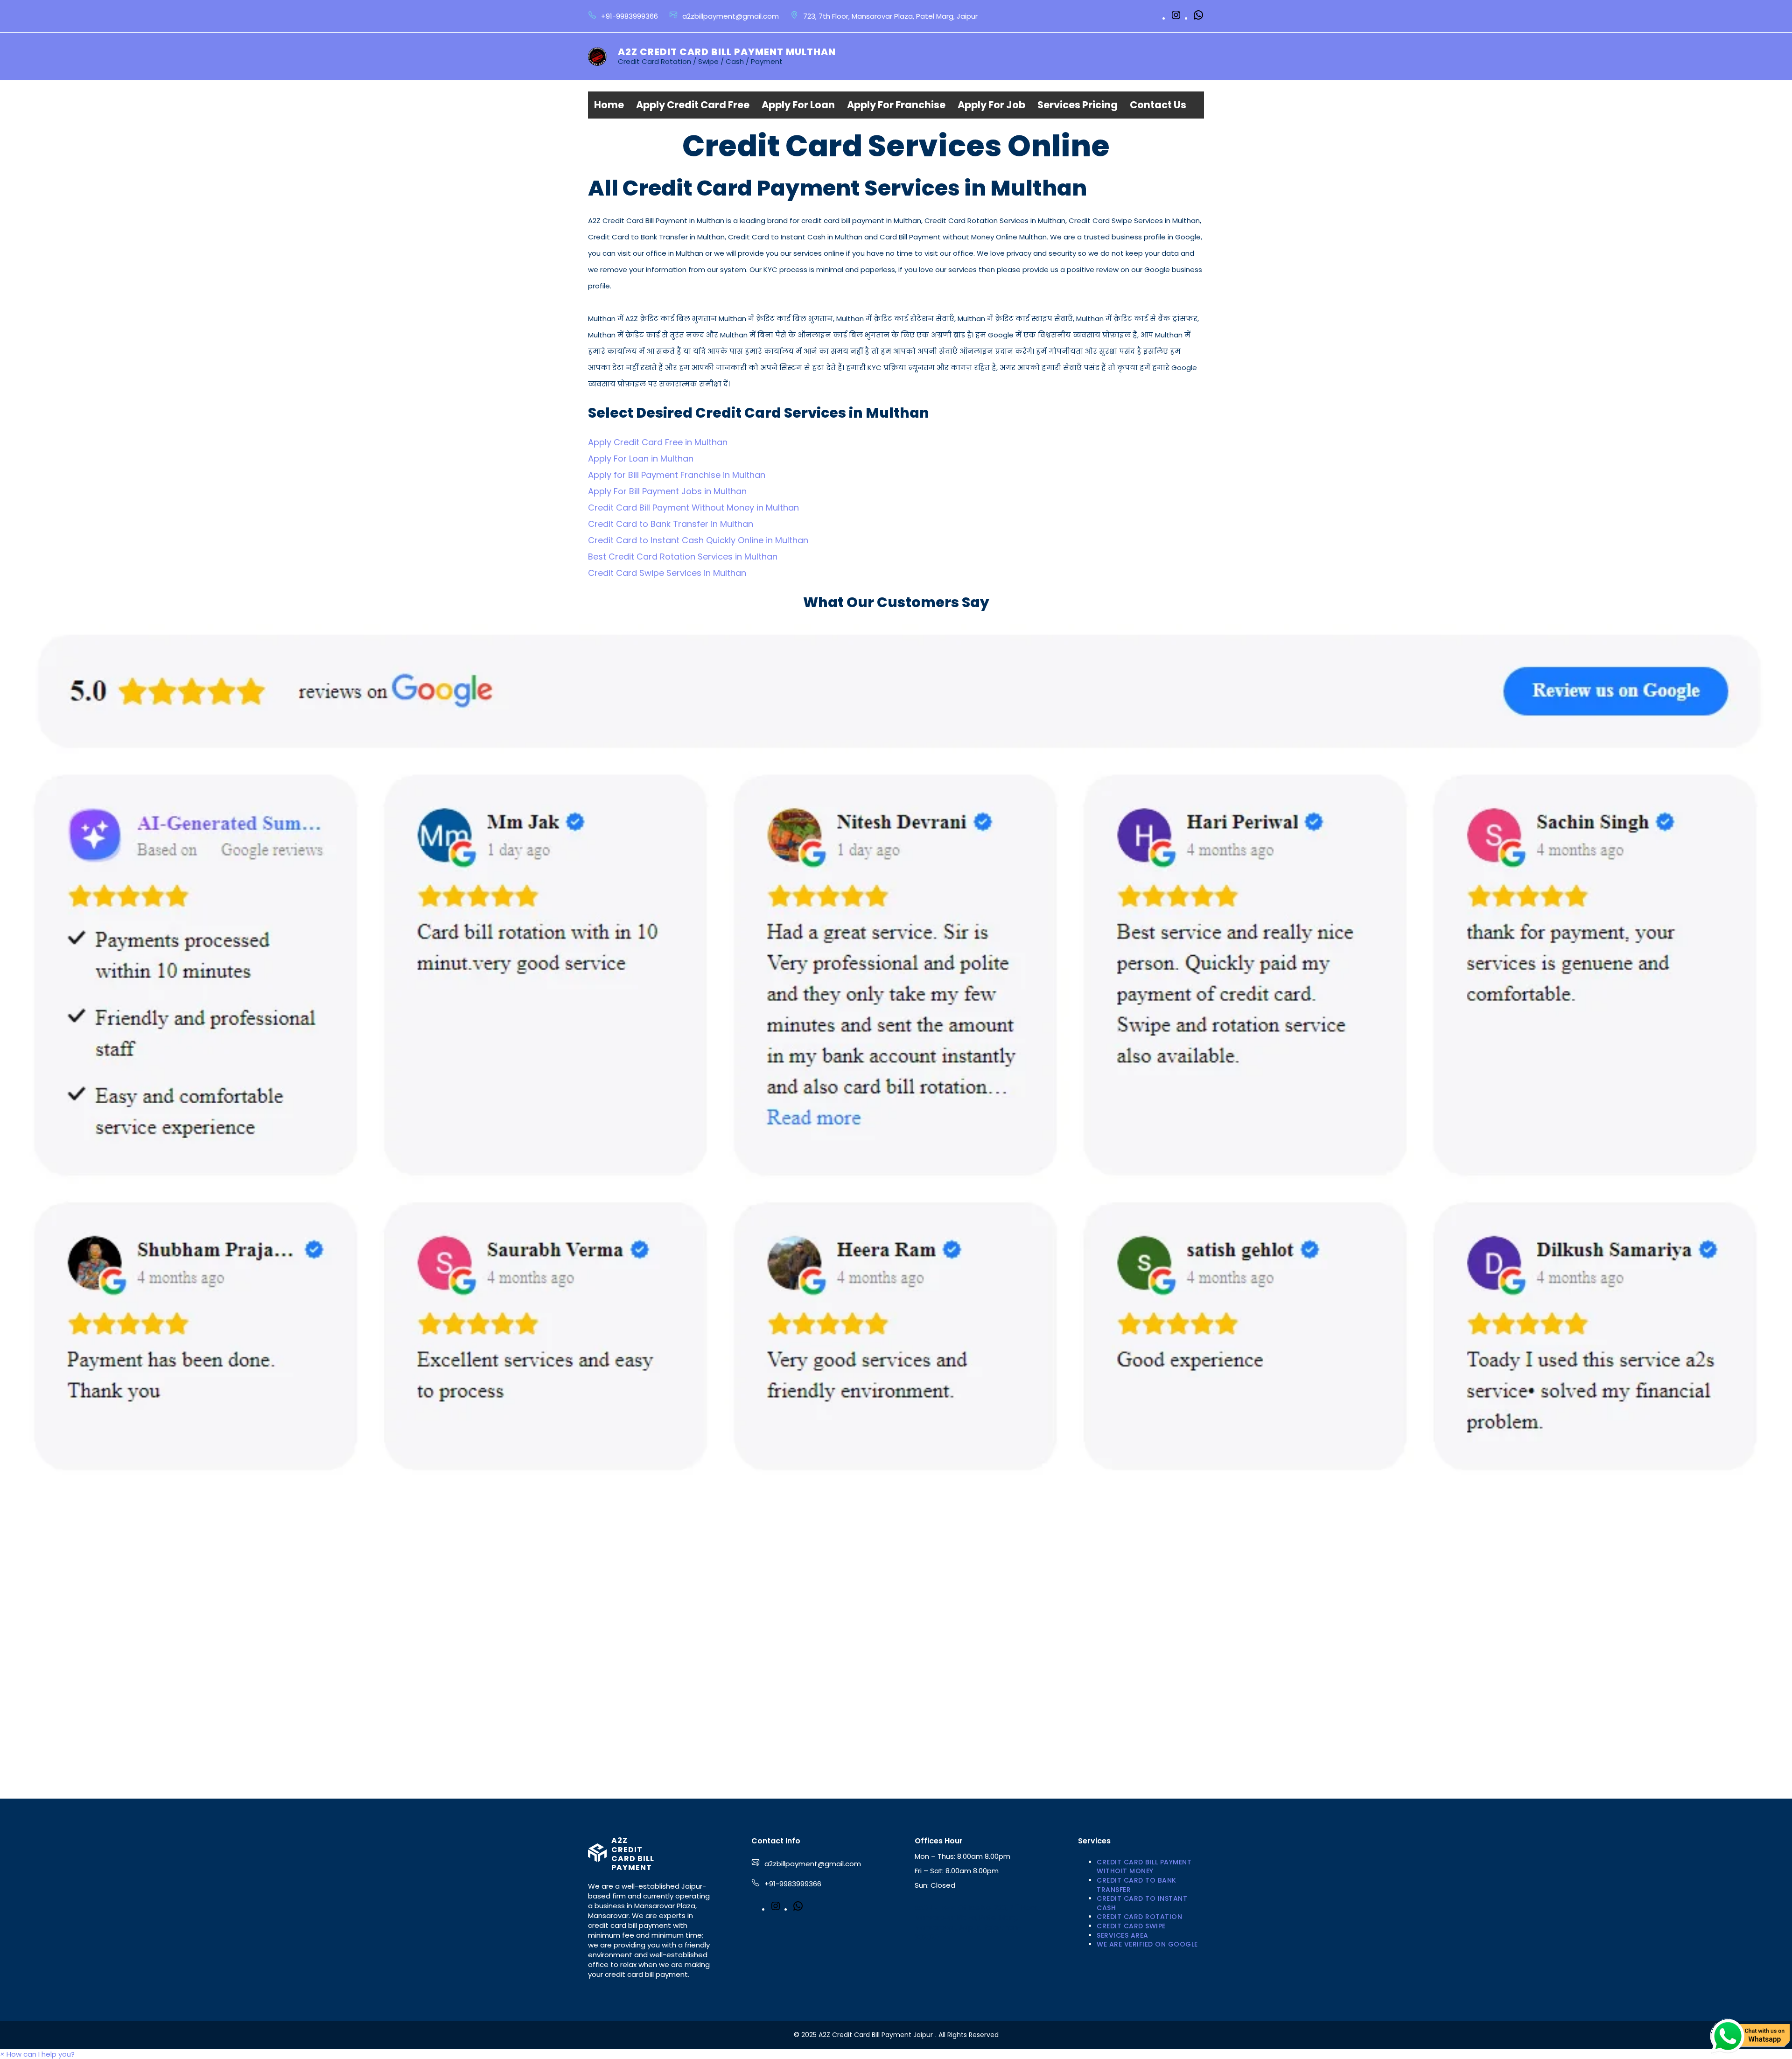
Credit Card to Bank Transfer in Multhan (671, 524)
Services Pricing (1078, 105)
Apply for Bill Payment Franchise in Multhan (677, 475)
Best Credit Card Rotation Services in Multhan (683, 557)
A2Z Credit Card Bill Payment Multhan (727, 52)
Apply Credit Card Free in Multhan (658, 442)
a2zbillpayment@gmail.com (813, 1864)
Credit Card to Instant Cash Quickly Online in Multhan (698, 540)
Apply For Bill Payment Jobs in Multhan (667, 491)
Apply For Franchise (896, 105)
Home (609, 105)
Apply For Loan (798, 105)
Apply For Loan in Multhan (641, 459)
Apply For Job (991, 105)
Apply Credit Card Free (693, 105)
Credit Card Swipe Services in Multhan (667, 573)
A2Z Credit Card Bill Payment (633, 1854)
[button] (37, 2054)
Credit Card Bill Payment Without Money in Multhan (693, 508)
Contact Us (1158, 105)
